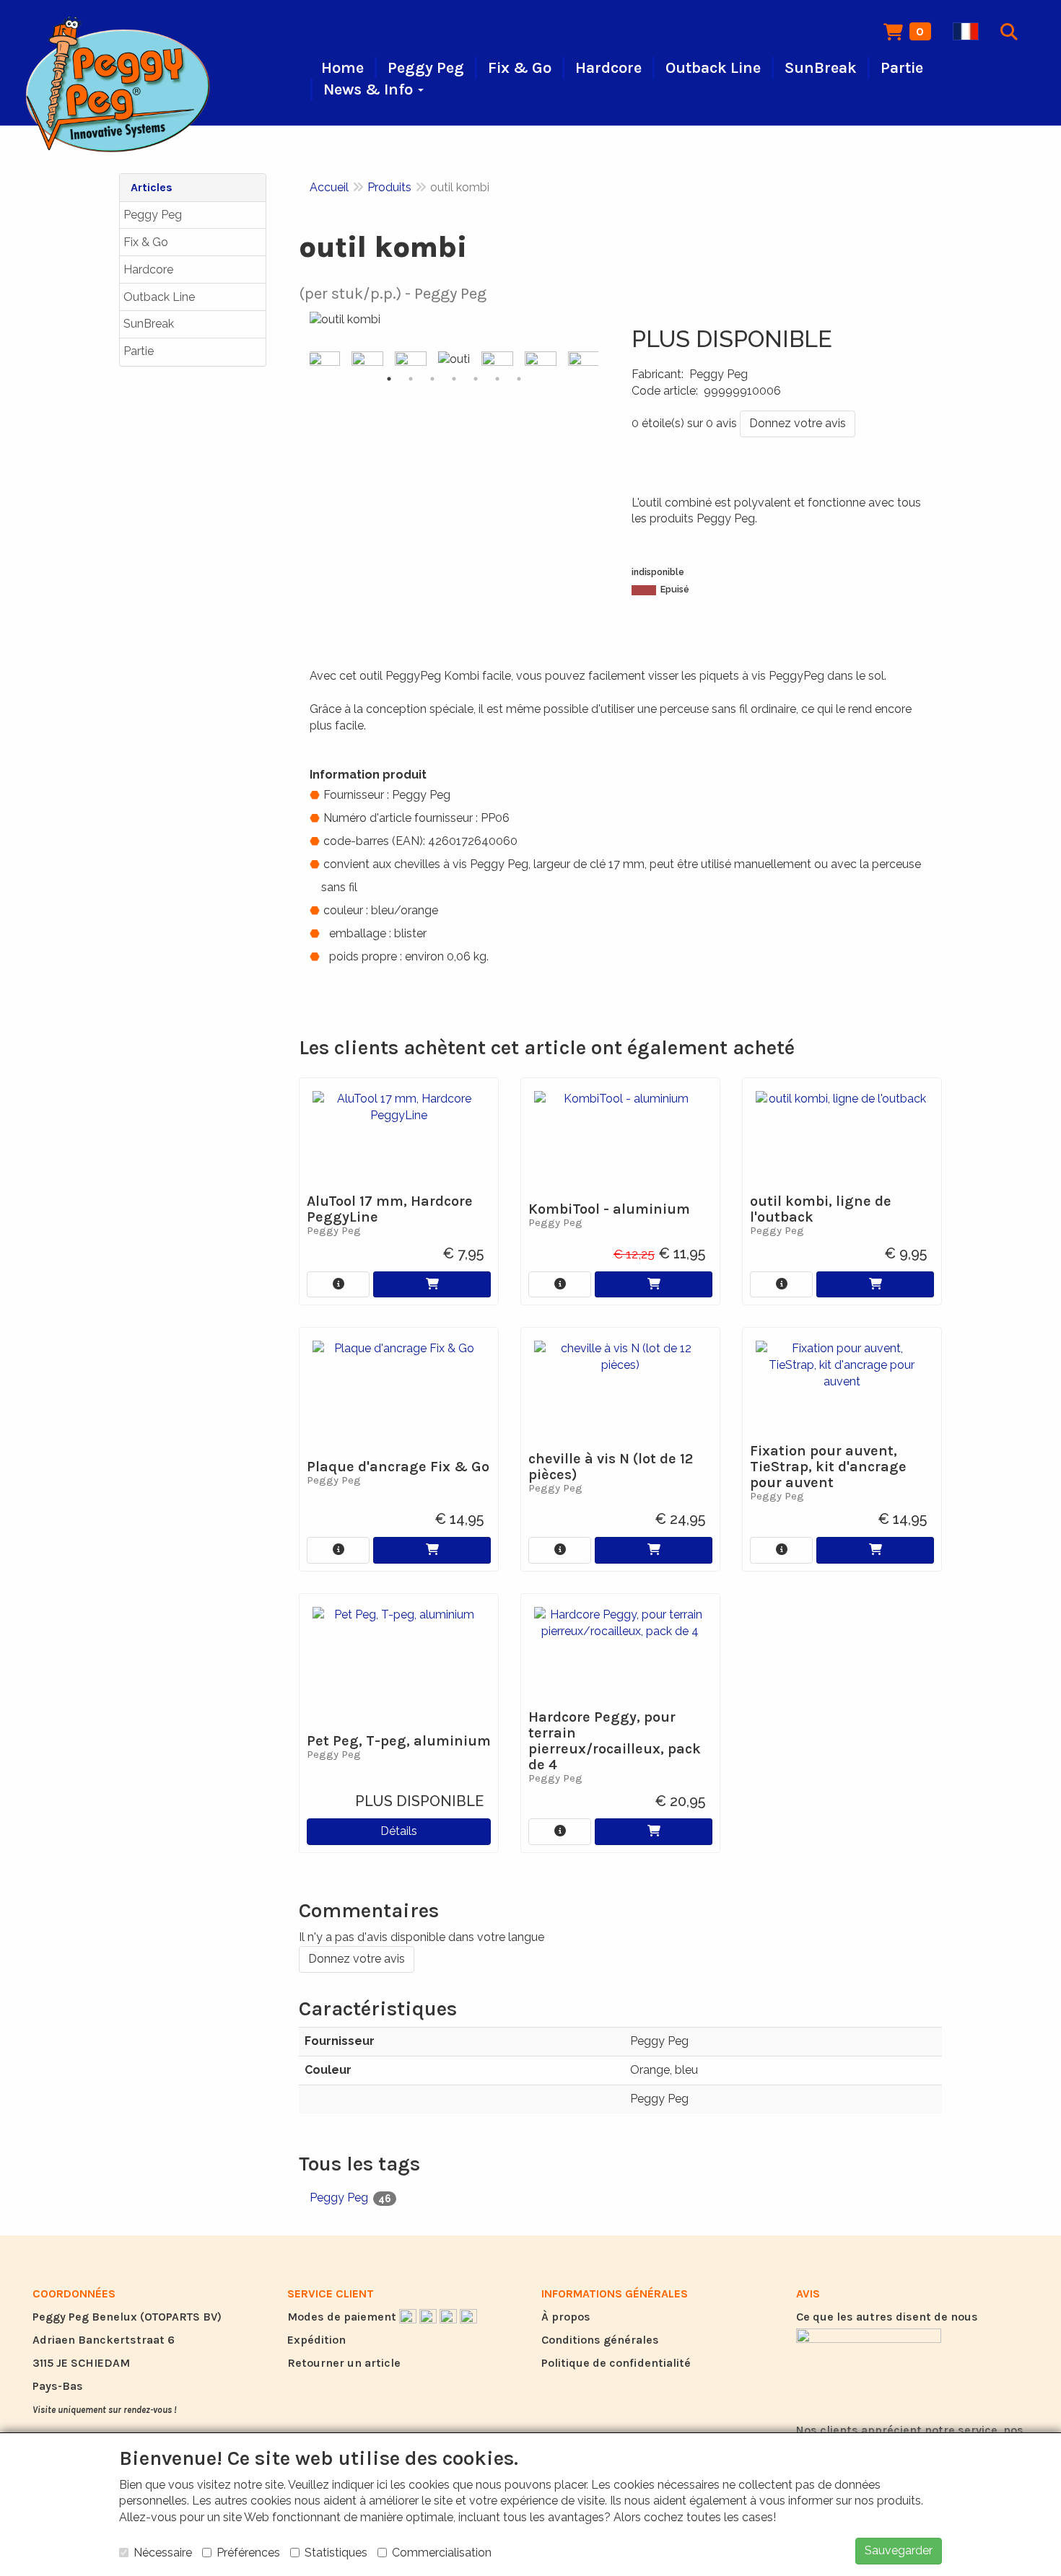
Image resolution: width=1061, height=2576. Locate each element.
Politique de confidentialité (616, 2363)
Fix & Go (146, 242)
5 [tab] (476, 379)
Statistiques (336, 2553)
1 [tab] (389, 379)
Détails (399, 1831)
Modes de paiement (343, 2317)
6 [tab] (497, 379)
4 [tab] (454, 379)
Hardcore (148, 270)
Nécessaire (163, 2553)
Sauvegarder (899, 2550)
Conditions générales (600, 2340)
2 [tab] (411, 379)
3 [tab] (432, 379)
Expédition (316, 2340)
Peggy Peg (153, 215)
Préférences (248, 2553)
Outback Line (159, 297)
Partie (139, 351)
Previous (306, 360)
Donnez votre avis (798, 423)
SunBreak (149, 324)
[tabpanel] (454, 360)
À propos (566, 2317)
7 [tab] (519, 379)
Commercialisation (442, 2553)
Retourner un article (344, 2363)
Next (602, 360)
